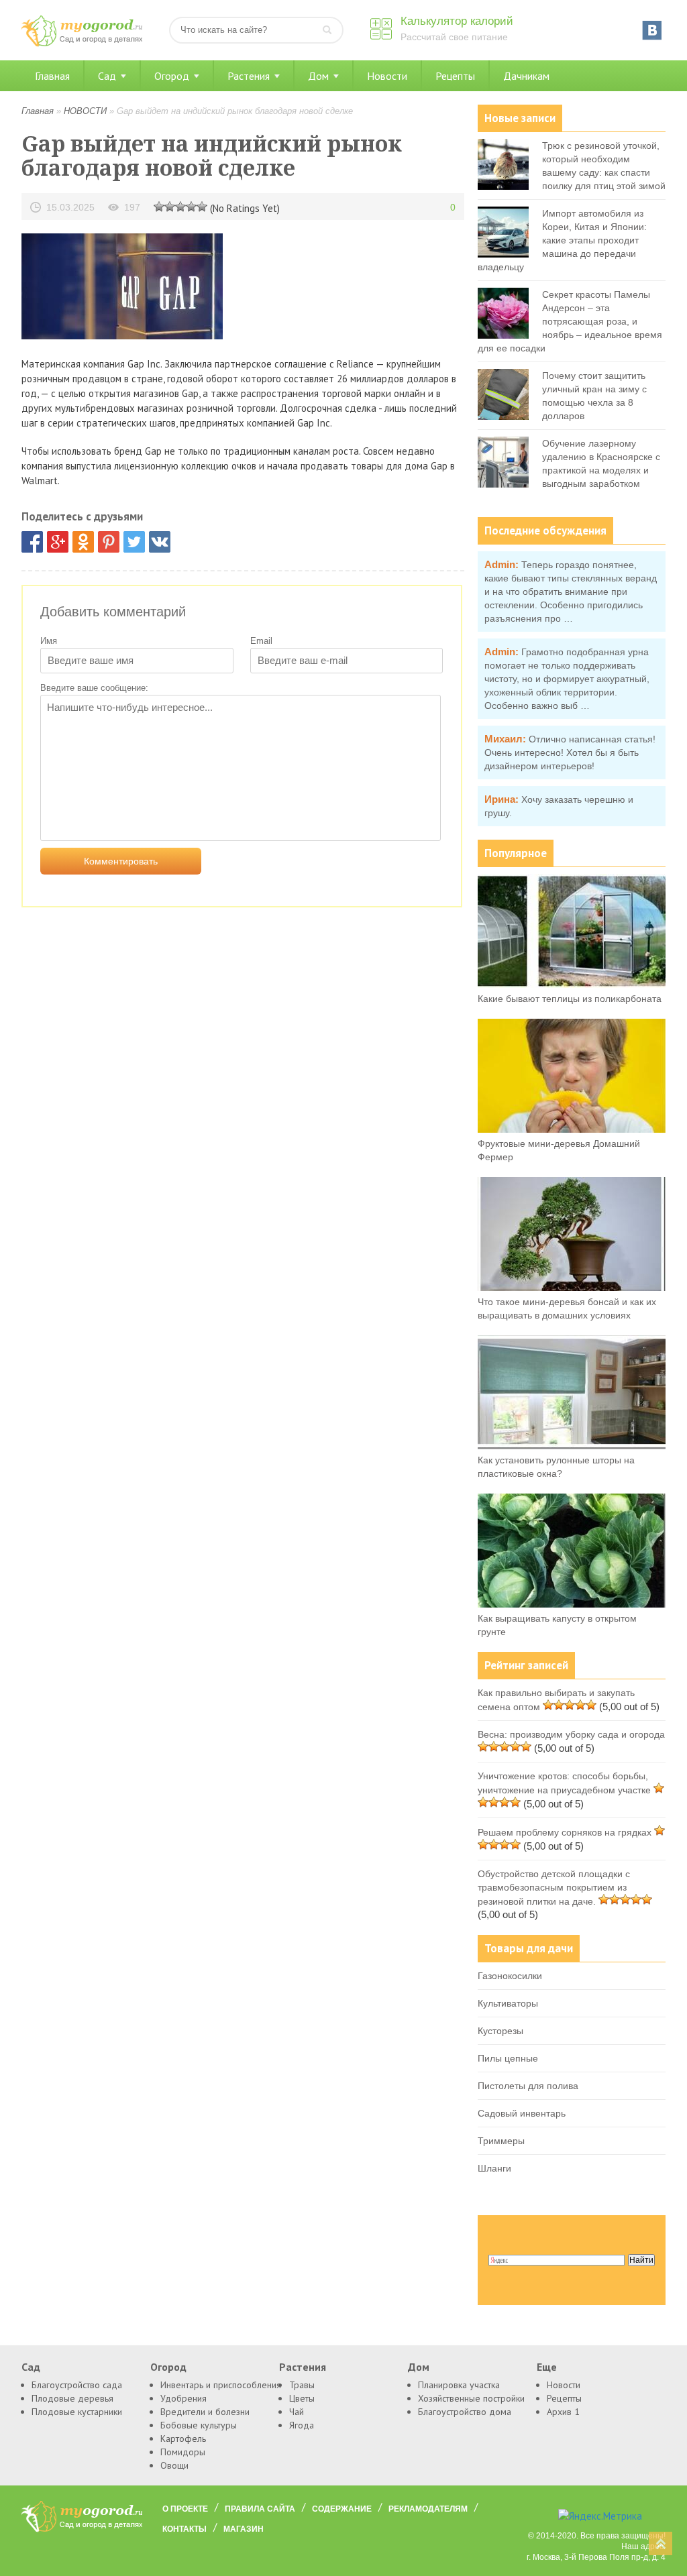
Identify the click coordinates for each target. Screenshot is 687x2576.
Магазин (244, 2529)
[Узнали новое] (191, 206)
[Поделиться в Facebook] (32, 542)
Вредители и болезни (205, 2412)
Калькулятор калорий (457, 21)
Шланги (494, 2168)
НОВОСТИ (85, 111)
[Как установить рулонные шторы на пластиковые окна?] (572, 1446)
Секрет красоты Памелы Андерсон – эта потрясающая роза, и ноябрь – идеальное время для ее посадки (570, 321)
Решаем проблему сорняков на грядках (565, 1832)
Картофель (183, 2439)
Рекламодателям (428, 2509)
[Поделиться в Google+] (58, 542)
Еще (547, 2367)
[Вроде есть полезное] (170, 206)
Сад (107, 76)
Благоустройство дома (465, 2412)
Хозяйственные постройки (471, 2398)
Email (261, 641)
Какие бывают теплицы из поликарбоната (570, 999)
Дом (318, 76)
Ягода (302, 2425)
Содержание (342, 2509)
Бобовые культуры (199, 2425)
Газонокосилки (510, 1976)
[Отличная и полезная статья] (202, 206)
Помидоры (183, 2452)
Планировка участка (459, 2385)
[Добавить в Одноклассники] (83, 542)
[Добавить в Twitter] (134, 542)
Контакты (184, 2529)
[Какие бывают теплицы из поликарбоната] (572, 985)
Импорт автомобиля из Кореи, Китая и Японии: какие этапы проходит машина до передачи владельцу (562, 240)
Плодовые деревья (72, 2398)
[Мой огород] (82, 43)
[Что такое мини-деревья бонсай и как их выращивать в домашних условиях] (572, 1288)
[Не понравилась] (159, 206)
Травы (302, 2385)
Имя (49, 641)
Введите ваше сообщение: (94, 688)
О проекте (185, 2509)
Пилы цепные (508, 2058)
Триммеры (501, 2141)
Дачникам (526, 76)
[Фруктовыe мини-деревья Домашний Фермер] (572, 1129)
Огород (172, 76)
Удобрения (183, 2398)
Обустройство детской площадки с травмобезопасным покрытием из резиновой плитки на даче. (554, 1888)
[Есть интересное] (180, 206)
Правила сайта (260, 2509)
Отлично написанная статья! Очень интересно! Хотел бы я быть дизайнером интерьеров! (570, 752)
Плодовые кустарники (77, 2412)
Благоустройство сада (77, 2385)
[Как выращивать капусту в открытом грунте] (572, 1604)
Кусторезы (500, 2031)
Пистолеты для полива (528, 2086)
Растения (249, 76)
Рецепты (455, 76)
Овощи (174, 2465)
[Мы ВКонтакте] (652, 30)
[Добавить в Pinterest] (109, 542)
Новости (387, 76)
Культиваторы (508, 2003)
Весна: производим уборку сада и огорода (571, 1734)
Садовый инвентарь (522, 2113)
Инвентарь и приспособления (221, 2385)
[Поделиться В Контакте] (160, 542)
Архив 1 (563, 2412)
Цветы (302, 2398)
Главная (52, 76)
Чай (297, 2412)
